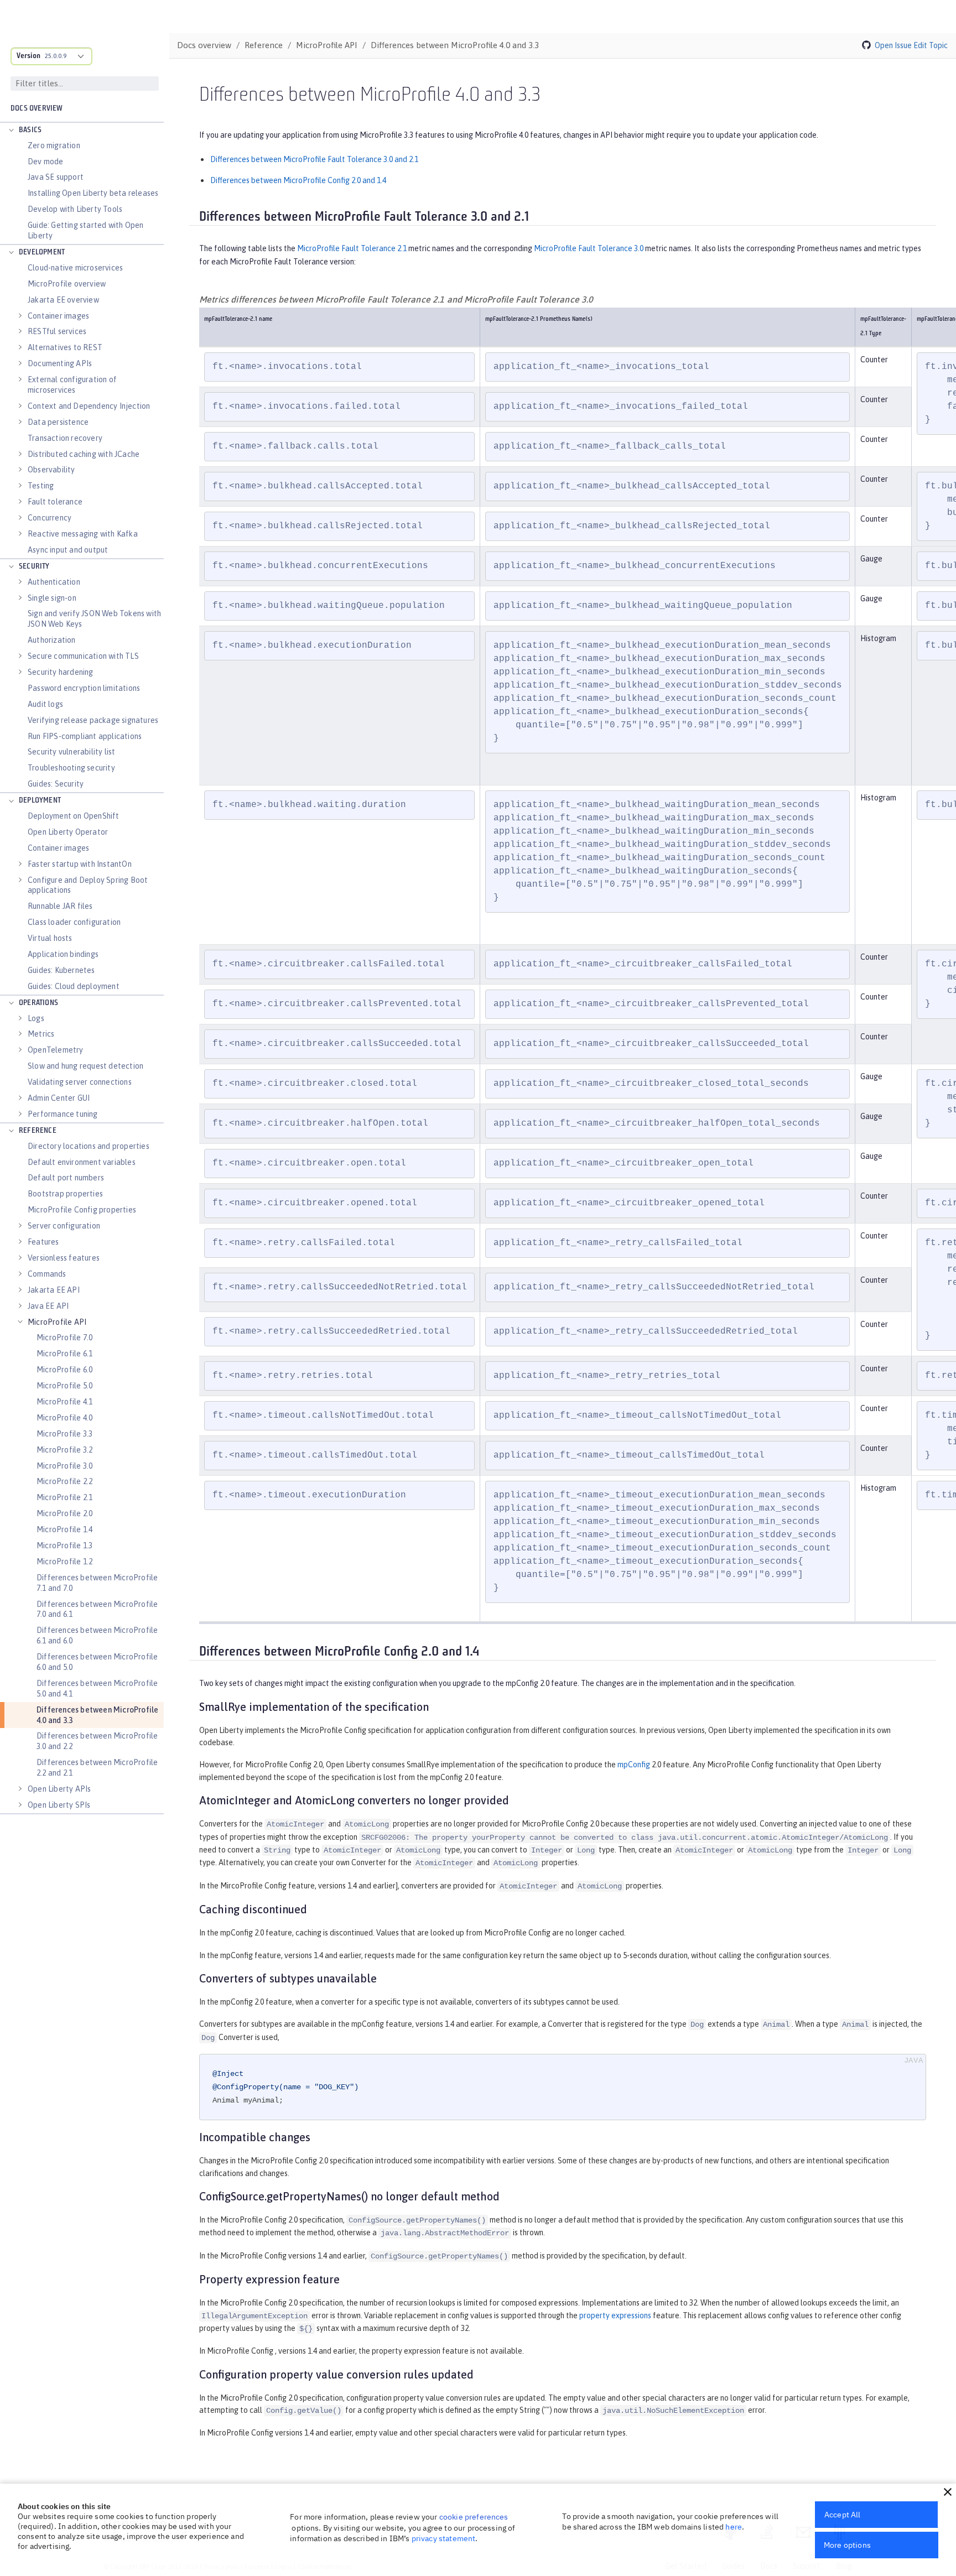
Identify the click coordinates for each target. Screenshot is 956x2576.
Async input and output (68, 550)
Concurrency (50, 518)
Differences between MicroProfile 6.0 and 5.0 (97, 1662)
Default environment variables (82, 1162)
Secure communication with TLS (83, 656)
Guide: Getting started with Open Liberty (85, 230)
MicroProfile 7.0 (64, 1338)
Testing (41, 486)
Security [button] (34, 567)
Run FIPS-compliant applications (85, 736)
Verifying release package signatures (93, 720)
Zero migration (54, 145)
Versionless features (64, 1258)
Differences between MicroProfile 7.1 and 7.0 (97, 1583)
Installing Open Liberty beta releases (93, 193)
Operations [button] (38, 1003)
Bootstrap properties (65, 1194)
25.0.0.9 (56, 56)
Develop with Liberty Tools (75, 209)
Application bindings (63, 954)
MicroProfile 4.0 (64, 1418)
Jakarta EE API (54, 1290)
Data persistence (58, 422)
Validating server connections (80, 1082)
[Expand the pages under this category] (11, 131)
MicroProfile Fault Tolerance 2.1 (352, 248)
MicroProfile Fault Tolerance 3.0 (589, 248)
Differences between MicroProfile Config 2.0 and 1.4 (298, 180)
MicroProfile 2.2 (64, 1481)
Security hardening (61, 672)
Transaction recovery (65, 438)
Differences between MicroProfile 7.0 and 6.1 (97, 1609)
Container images (58, 316)
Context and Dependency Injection (89, 406)
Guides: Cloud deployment (74, 986)
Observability (51, 470)
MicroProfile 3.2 (64, 1450)
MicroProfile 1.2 (64, 1562)
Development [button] (42, 253)
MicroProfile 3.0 (64, 1466)
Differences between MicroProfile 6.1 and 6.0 (97, 1635)
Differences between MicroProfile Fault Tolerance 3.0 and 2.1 (314, 159)
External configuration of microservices (72, 385)
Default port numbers (66, 1178)
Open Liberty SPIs (59, 1805)
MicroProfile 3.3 (64, 1434)
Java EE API (48, 1306)
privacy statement (444, 2538)
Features (43, 1242)
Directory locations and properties (89, 1146)
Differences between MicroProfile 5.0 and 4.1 (97, 1688)
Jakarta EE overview (63, 300)
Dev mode (46, 162)
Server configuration (64, 1226)
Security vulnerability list (71, 752)
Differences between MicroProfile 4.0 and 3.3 (97, 1715)
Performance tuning (63, 1114)
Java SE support (56, 177)
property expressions (615, 2315)
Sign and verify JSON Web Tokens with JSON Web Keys (94, 619)
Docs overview (37, 109)
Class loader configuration (74, 922)
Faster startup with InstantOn (80, 864)
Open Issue (893, 45)
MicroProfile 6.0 (64, 1370)
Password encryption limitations (84, 688)
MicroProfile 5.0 (64, 1386)
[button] (948, 2492)
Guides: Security (56, 784)
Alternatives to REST (65, 347)
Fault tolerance (55, 502)
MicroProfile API (57, 1322)
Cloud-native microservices (75, 268)
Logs (36, 1018)
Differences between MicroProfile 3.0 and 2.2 (97, 1741)
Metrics (41, 1034)
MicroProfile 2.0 (64, 1513)
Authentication (54, 582)
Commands (47, 1274)
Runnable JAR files (60, 906)
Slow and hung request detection (85, 1066)
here (734, 2527)
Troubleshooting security (71, 768)
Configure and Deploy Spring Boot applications (88, 885)
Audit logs (45, 704)
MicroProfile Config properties (82, 1210)
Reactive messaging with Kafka (83, 534)
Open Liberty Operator (68, 832)
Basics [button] (30, 130)
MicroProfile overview (67, 284)
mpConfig (634, 1765)
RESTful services (57, 331)
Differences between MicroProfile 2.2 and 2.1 (97, 1768)
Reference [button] (38, 1131)
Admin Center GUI (59, 1098)
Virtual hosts (50, 938)
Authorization (52, 640)
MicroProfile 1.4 (64, 1529)
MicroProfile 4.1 (64, 1402)
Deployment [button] (40, 801)
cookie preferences (474, 2517)
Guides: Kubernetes (61, 970)
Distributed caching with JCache (84, 454)
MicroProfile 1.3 (64, 1545)
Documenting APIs (60, 363)
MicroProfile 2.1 (64, 1497)
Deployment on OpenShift (74, 816)
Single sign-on (52, 598)
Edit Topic (931, 45)
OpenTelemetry (56, 1050)
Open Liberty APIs (59, 1789)
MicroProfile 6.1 (64, 1354)
